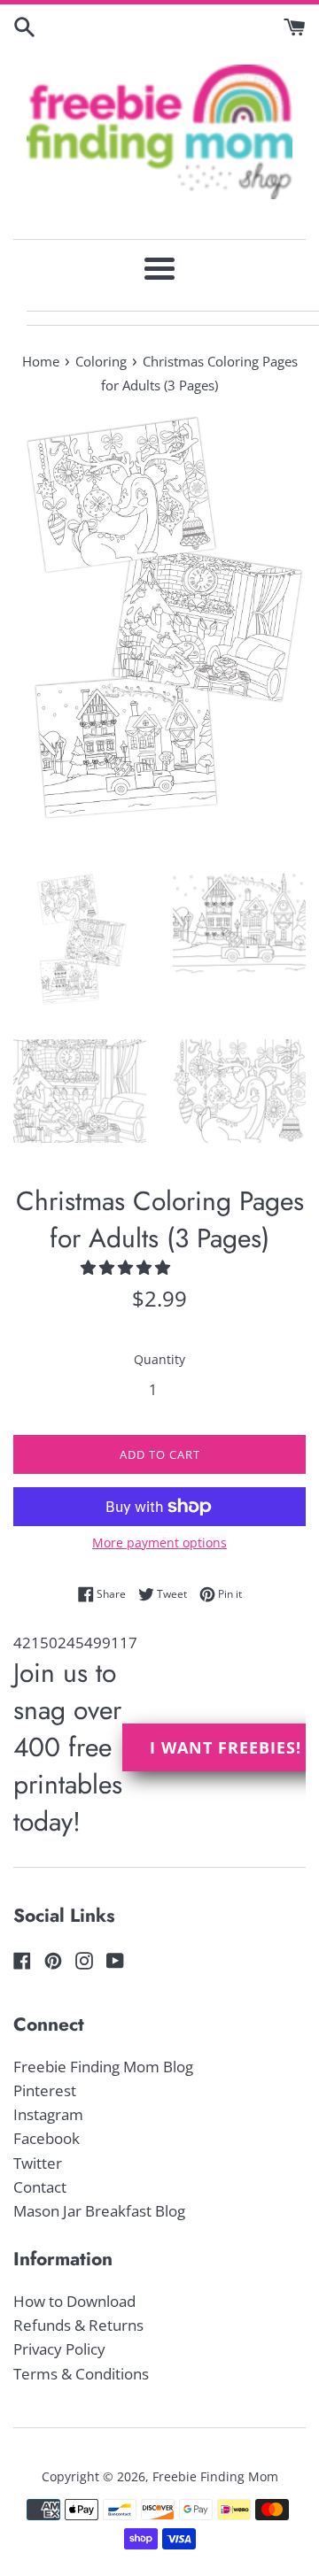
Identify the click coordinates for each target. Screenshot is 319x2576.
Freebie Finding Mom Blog (103, 2067)
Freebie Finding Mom (215, 2476)
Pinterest (45, 2090)
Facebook (47, 2138)
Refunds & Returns (78, 2325)
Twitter (38, 2163)
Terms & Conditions (81, 2374)
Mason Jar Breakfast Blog (99, 2211)
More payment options (159, 1543)
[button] (127, 1267)
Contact (40, 2187)
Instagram (48, 2114)
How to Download (74, 2301)
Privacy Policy (59, 2349)
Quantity (159, 1359)
